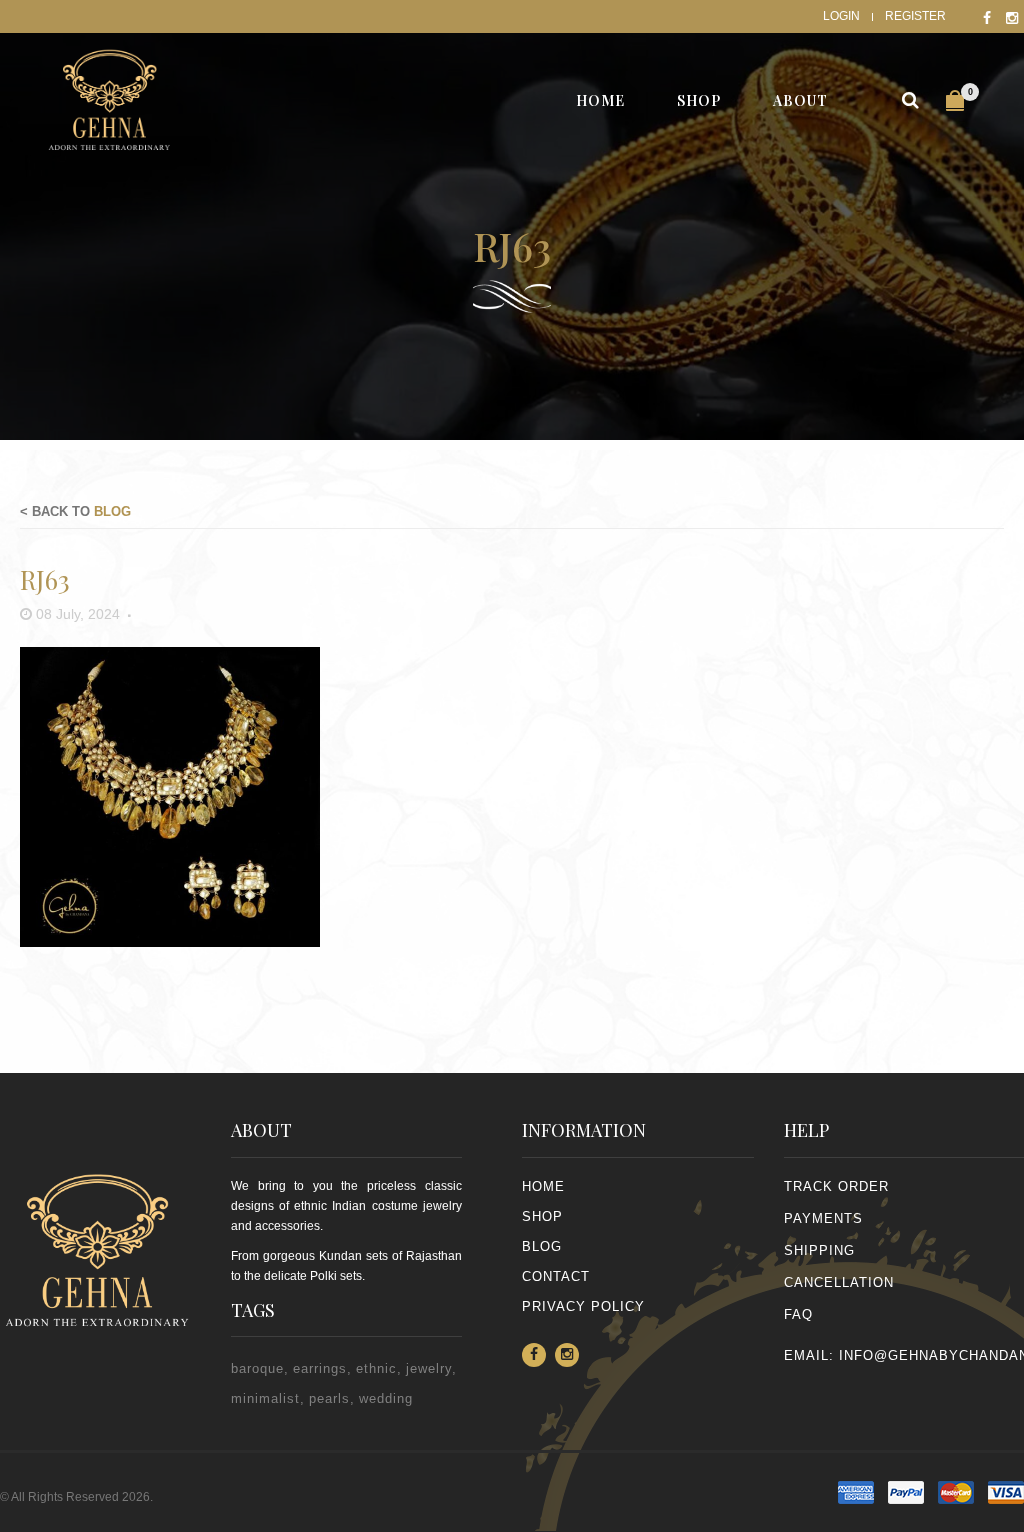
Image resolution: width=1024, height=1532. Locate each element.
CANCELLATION (839, 1282)
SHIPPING (819, 1250)
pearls (329, 1398)
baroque (257, 1368)
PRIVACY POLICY (583, 1306)
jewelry (429, 1368)
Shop (542, 1216)
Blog (112, 511)
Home (543, 1186)
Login (841, 16)
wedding (386, 1398)
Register (915, 16)
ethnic (376, 1368)
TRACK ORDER (836, 1186)
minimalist (265, 1398)
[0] (955, 100)
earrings (320, 1368)
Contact (556, 1276)
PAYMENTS (823, 1218)
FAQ (798, 1314)
